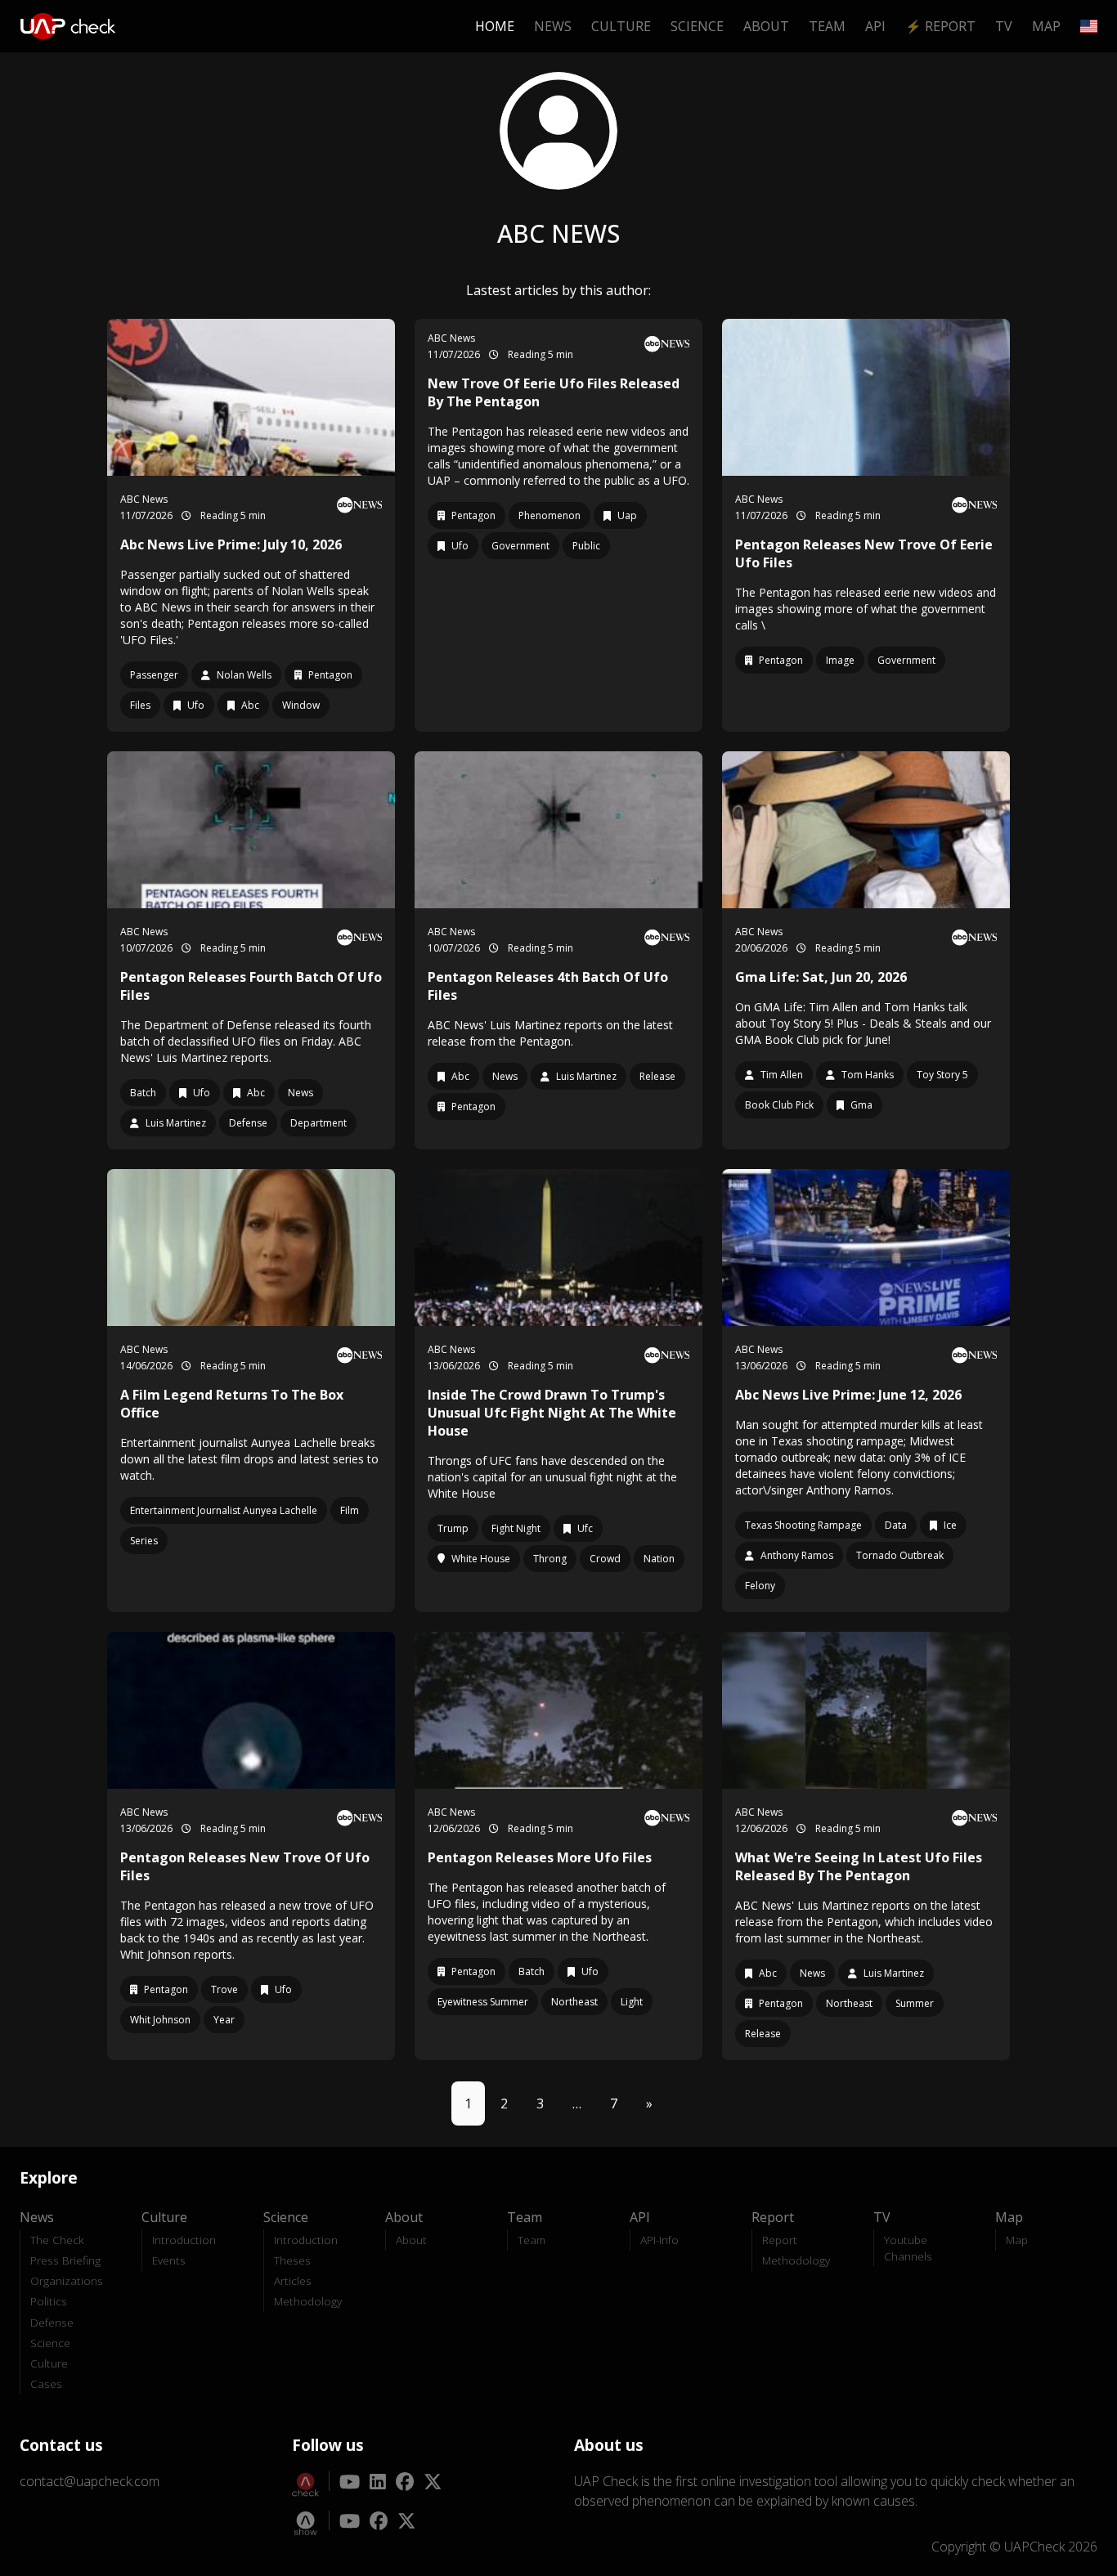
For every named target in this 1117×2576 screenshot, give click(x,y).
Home (495, 26)
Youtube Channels (908, 2248)
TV (1004, 26)
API (875, 26)
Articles (293, 2280)
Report (780, 2240)
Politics (49, 2301)
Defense (52, 2322)
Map (1046, 26)
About (766, 26)
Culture (621, 26)
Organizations (67, 2280)
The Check (57, 2240)
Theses (292, 2260)
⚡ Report (940, 26)
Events (169, 2260)
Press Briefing (65, 2260)
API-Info (659, 2240)
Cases (46, 2383)
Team (827, 26)
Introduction (184, 2240)
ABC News (144, 499)
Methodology (308, 2301)
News (553, 26)
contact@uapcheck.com (90, 2481)
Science (697, 26)
